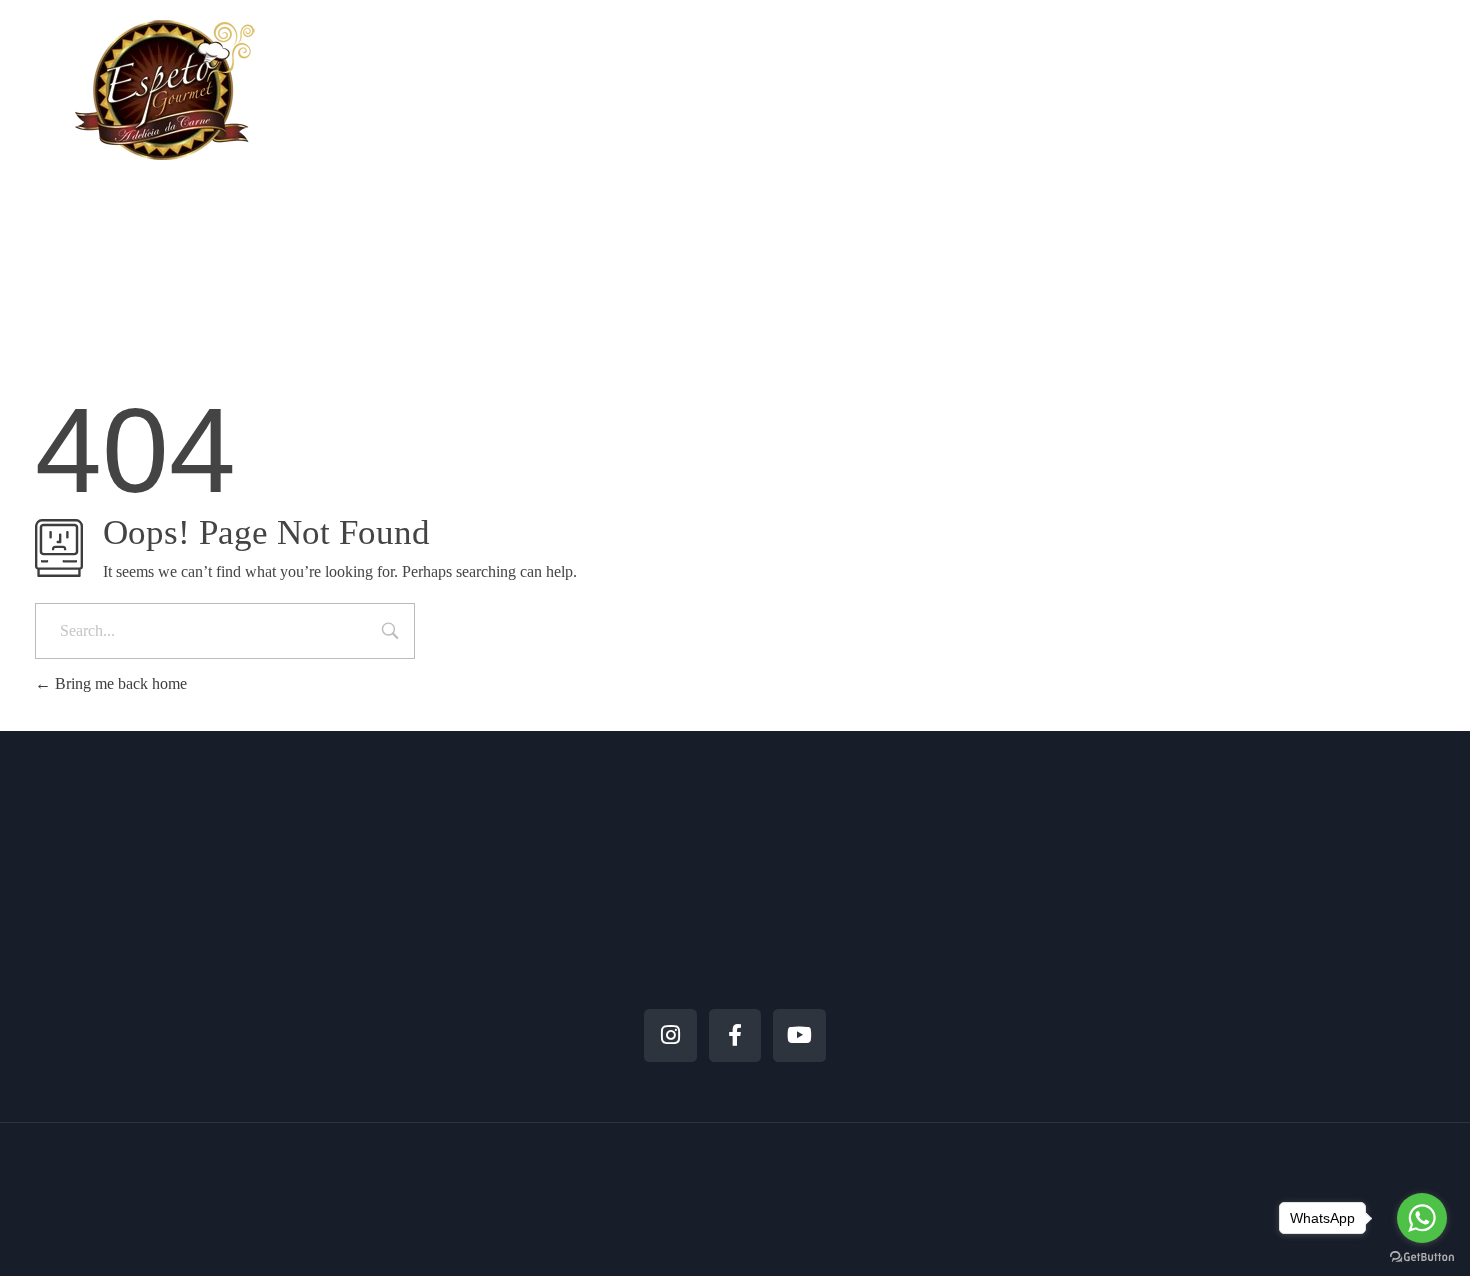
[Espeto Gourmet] (165, 89)
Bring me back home (119, 683)
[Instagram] (670, 1035)
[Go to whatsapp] (1422, 1218)
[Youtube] (799, 1035)
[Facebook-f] (735, 1035)
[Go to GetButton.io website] (1422, 1256)
